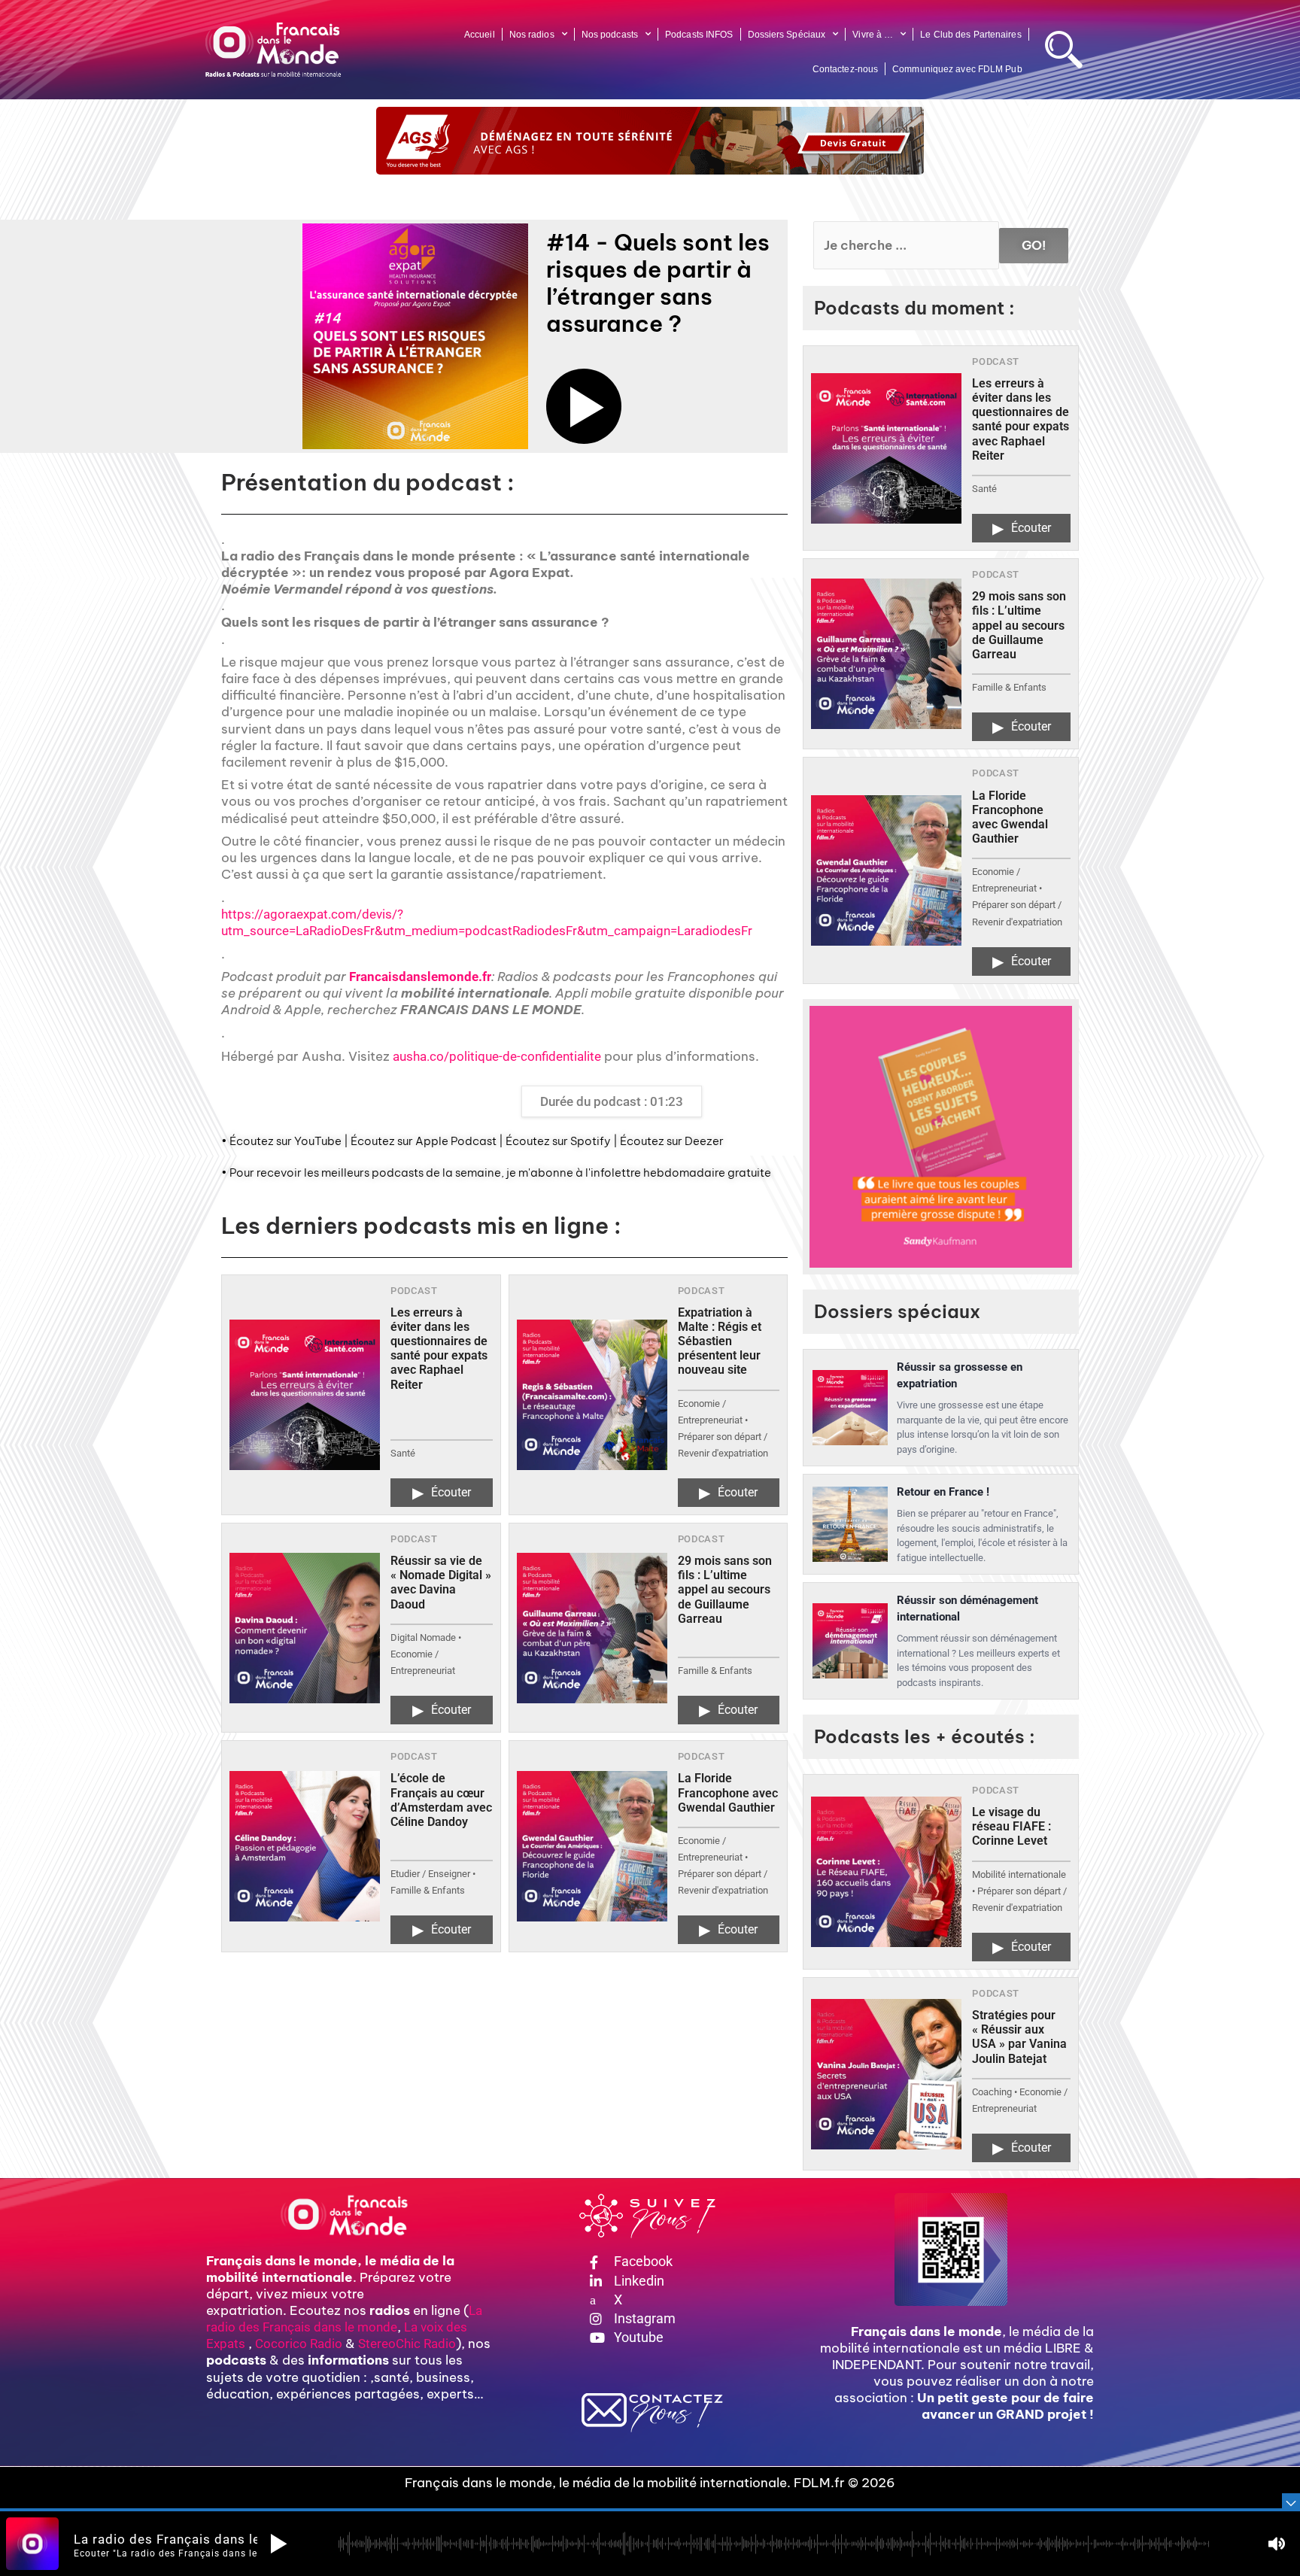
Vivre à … (873, 35)
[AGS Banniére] (650, 141)
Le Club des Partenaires (970, 35)
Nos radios (532, 35)
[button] (584, 406)
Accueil (480, 35)
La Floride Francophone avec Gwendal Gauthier (728, 1792)
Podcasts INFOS (699, 35)
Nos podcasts (610, 35)
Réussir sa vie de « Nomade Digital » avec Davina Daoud (441, 1583)
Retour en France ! (943, 1492)
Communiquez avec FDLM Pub (957, 69)
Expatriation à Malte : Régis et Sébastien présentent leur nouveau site (720, 1341)
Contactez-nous (845, 69)
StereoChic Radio (407, 2344)
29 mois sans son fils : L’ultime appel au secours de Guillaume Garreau (725, 1590)
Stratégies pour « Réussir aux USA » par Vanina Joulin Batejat (1019, 2037)
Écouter (442, 1493)
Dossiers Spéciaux (787, 35)
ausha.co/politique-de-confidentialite (497, 1056)
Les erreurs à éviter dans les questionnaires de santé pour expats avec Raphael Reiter (439, 1349)
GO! (1034, 245)
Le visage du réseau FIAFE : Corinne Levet (1011, 1826)
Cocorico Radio (299, 2344)
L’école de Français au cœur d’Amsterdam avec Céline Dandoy (441, 1800)
